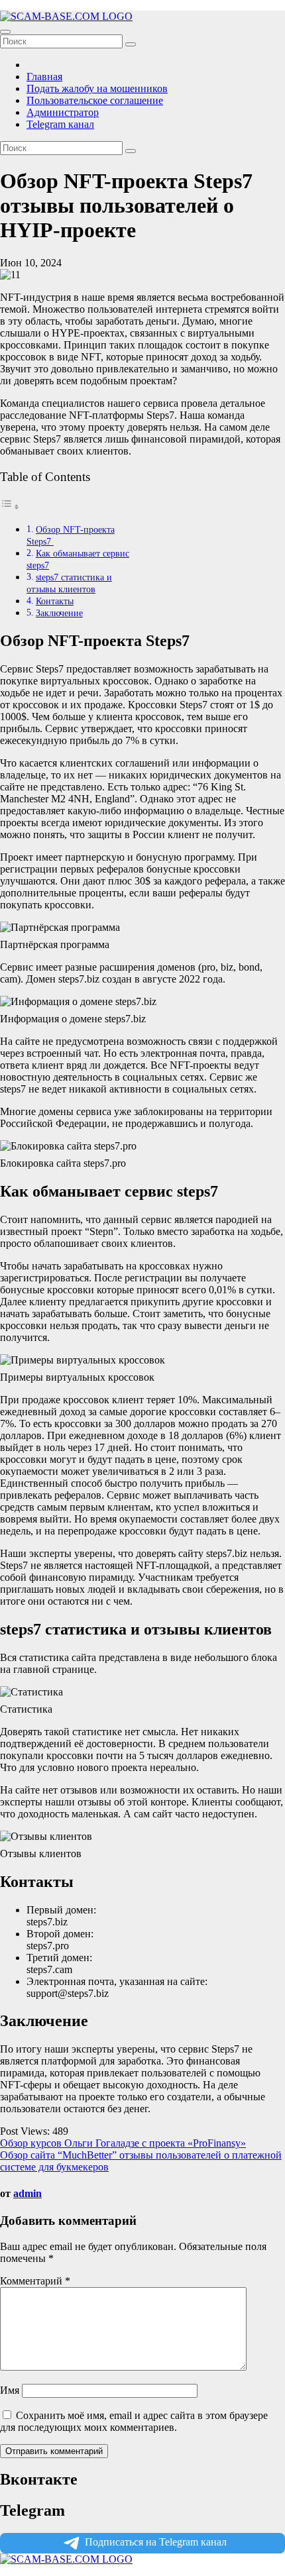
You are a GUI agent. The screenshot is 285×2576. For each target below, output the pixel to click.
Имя (10, 2390)
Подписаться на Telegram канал (156, 2542)
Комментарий (35, 2281)
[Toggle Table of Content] (10, 507)
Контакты (55, 601)
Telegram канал (60, 124)
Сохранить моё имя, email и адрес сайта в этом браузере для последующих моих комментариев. (134, 2421)
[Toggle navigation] (5, 32)
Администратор (63, 112)
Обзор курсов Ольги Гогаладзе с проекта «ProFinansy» (123, 2143)
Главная (44, 77)
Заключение (59, 613)
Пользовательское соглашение (95, 100)
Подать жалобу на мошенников (97, 88)
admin (28, 2193)
